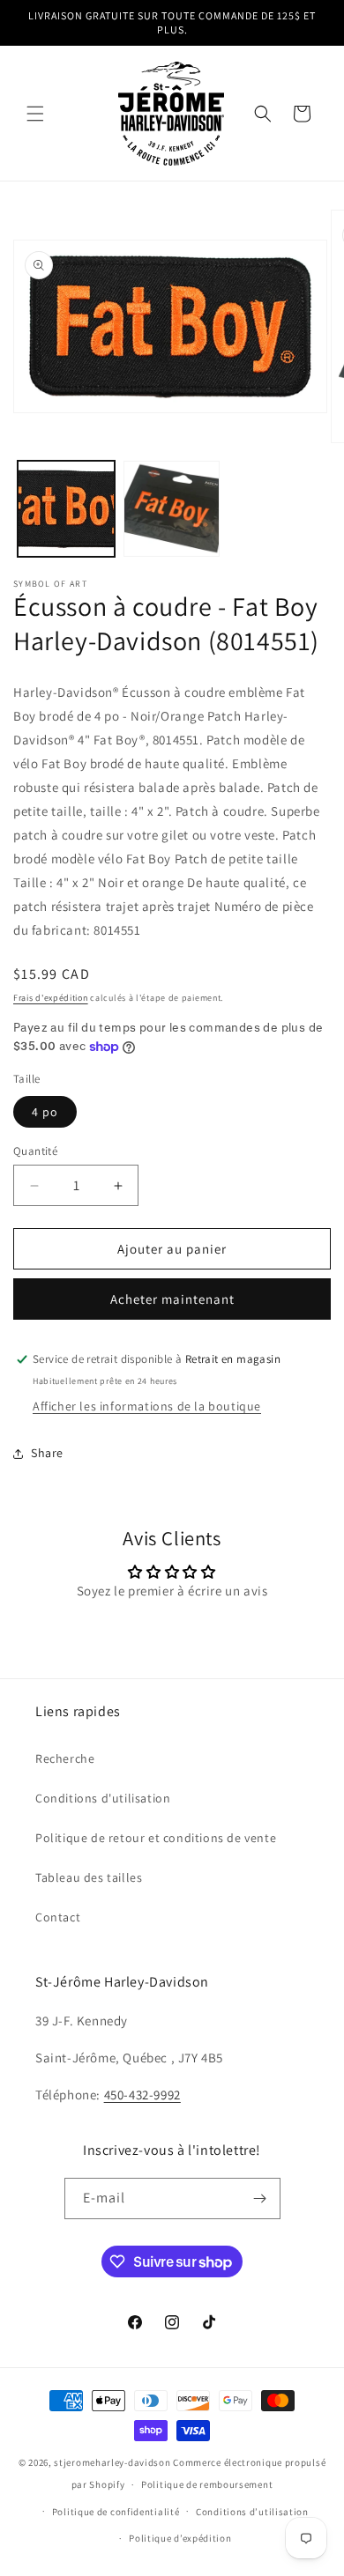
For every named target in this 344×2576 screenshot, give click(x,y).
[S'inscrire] (260, 2198)
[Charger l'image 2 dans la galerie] (172, 509)
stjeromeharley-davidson (112, 2462)
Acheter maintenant (172, 1299)
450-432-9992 (142, 2095)
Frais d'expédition (51, 998)
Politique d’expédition (180, 2538)
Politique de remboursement (207, 2484)
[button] (35, 114)
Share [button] (47, 1453)
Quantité (35, 1151)
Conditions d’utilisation (252, 2512)
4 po (45, 1112)
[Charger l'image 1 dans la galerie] (66, 509)
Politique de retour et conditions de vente (156, 1838)
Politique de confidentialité (116, 2512)
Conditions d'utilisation (103, 1798)
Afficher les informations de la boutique (147, 1406)
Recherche (65, 1758)
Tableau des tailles (89, 1877)
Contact (58, 1917)
